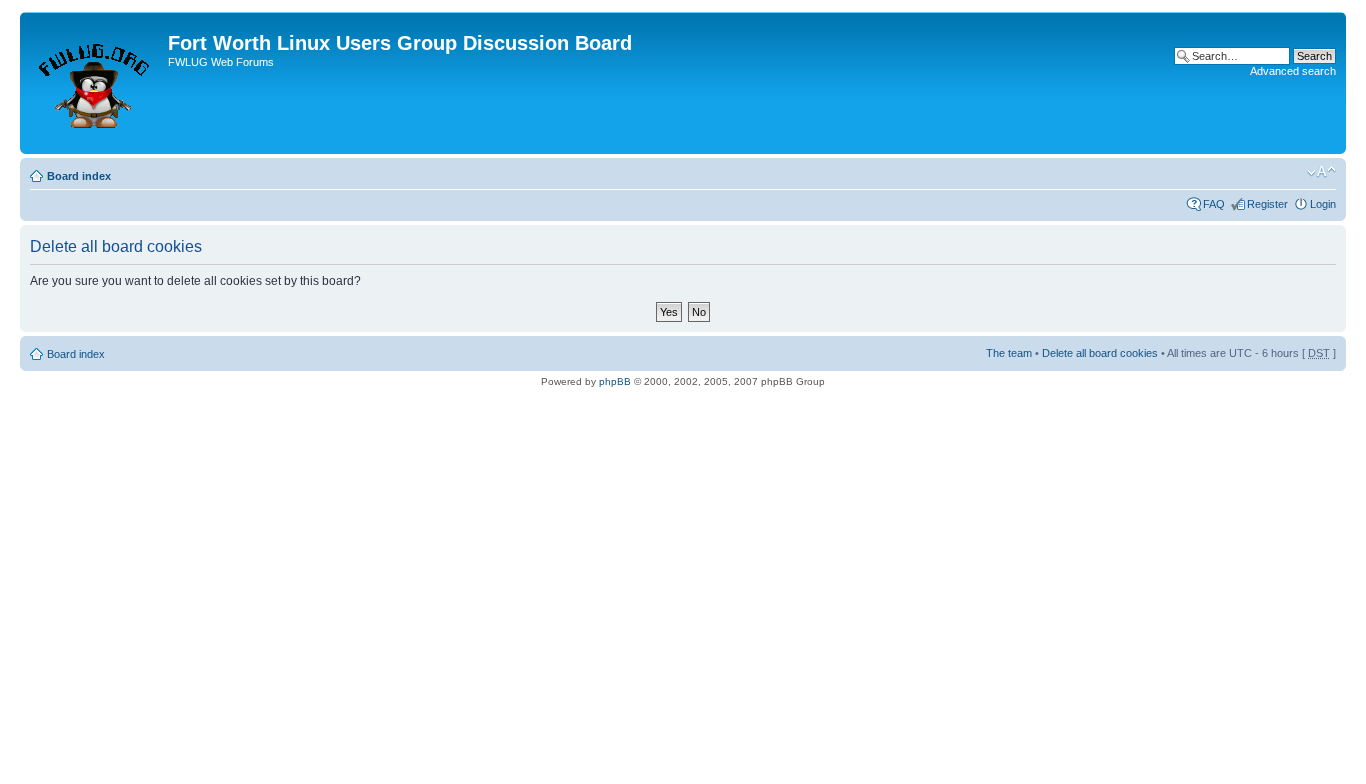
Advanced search (1293, 71)
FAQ (1214, 204)
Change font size (1321, 172)
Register (1267, 204)
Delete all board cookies (1100, 353)
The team (1009, 353)
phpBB (615, 381)
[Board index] (96, 83)
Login (1323, 204)
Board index (79, 176)
